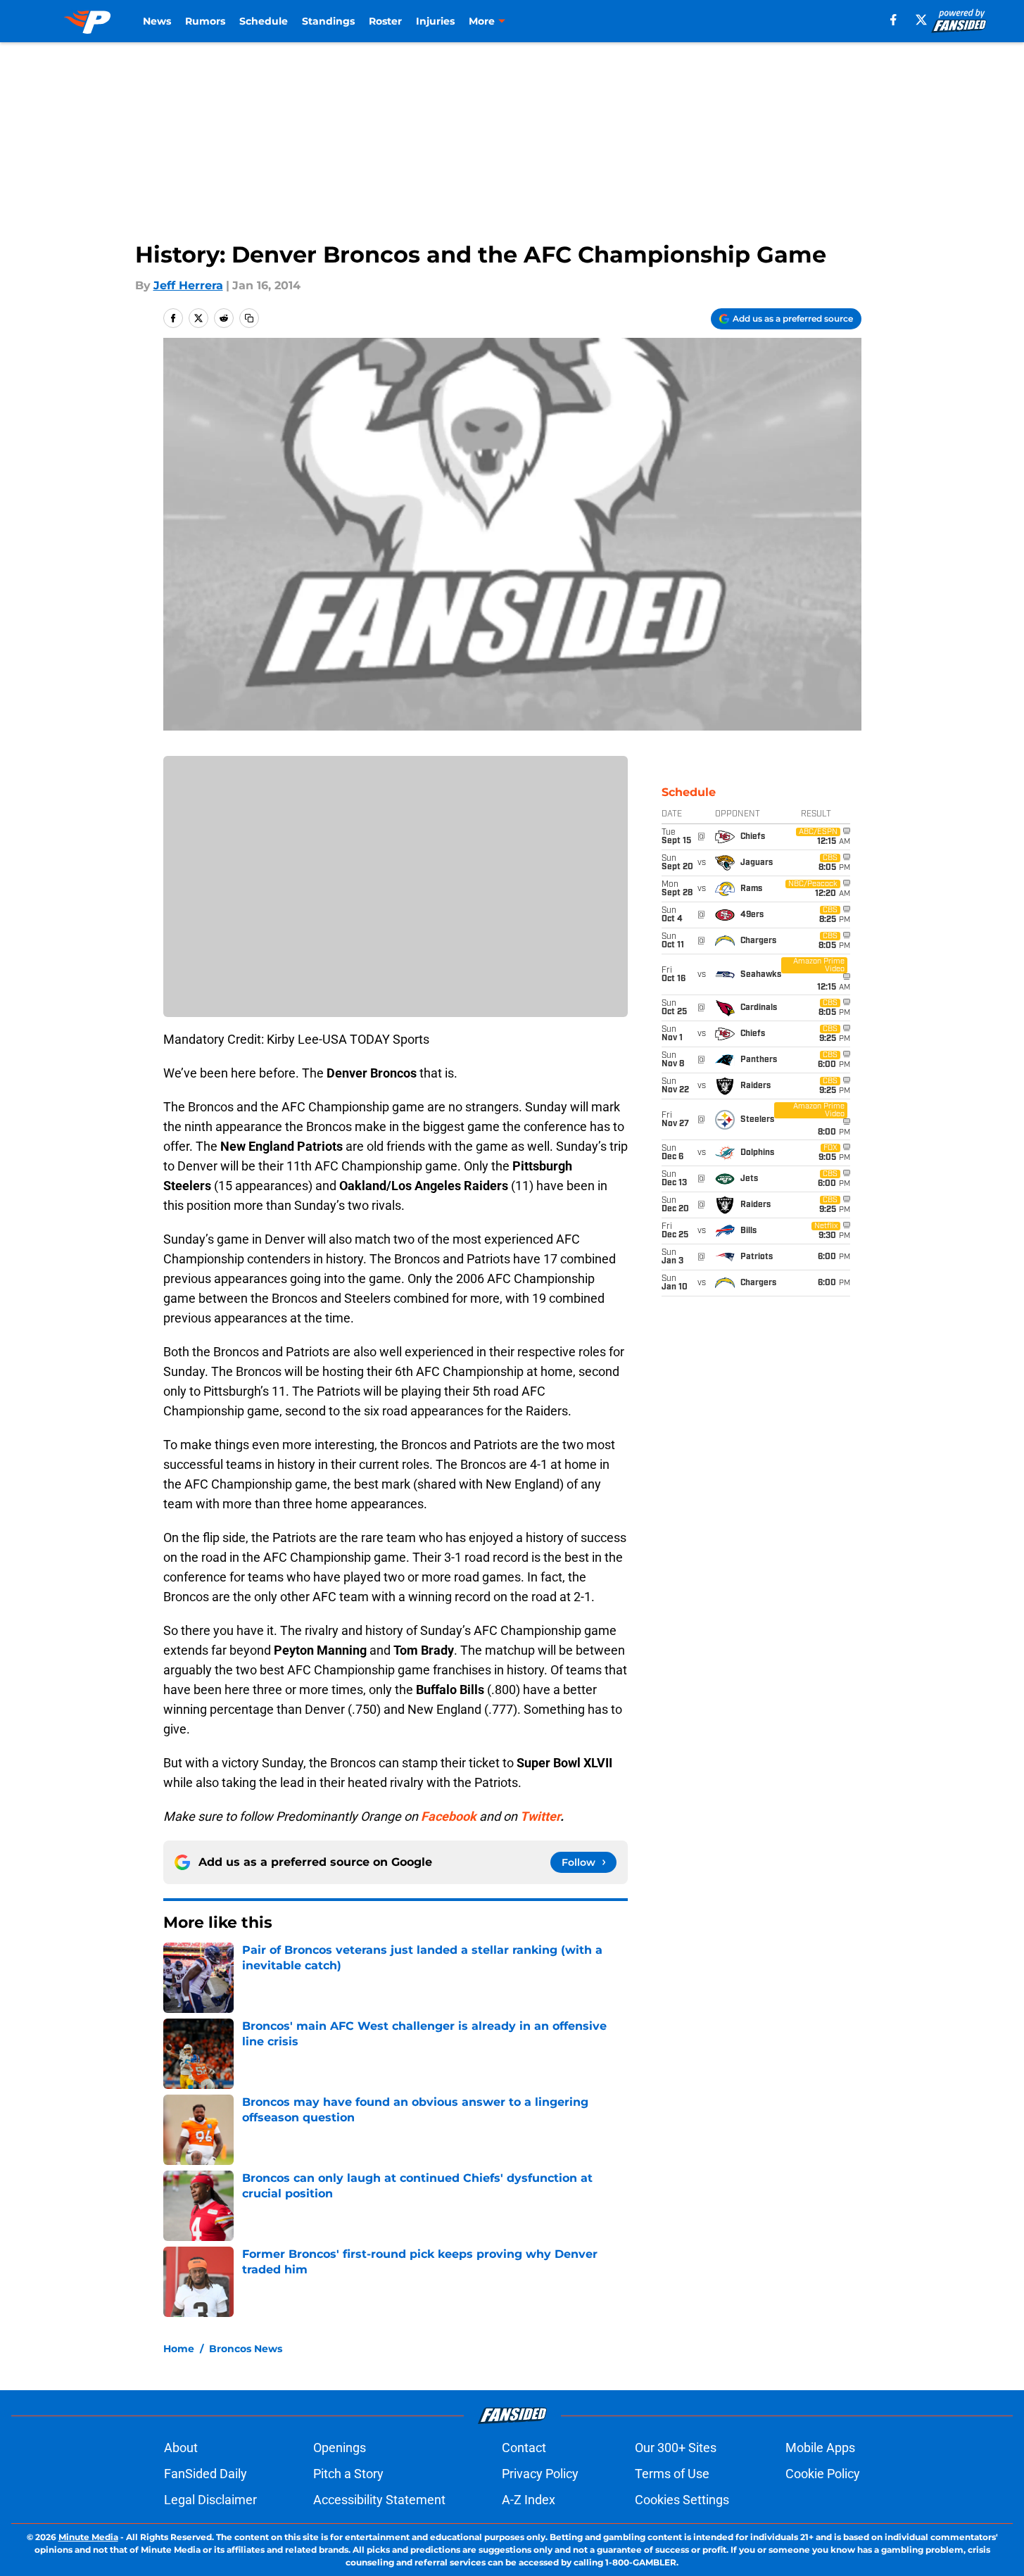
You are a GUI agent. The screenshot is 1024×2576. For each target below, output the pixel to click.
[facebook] (893, 20)
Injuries (435, 21)
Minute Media (88, 2537)
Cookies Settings (682, 2500)
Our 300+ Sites (676, 2448)
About (181, 2448)
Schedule (264, 21)
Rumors (205, 21)
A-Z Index (529, 2500)
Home (179, 2349)
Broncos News (246, 2349)
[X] (921, 20)
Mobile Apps (820, 2448)
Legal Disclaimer (210, 2500)
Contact (524, 2448)
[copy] (249, 318)
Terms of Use (672, 2474)
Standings (328, 21)
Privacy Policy (540, 2474)
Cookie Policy (823, 2474)
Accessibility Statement (379, 2500)
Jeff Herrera (188, 285)
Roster (385, 21)
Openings (340, 2448)
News (157, 21)
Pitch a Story (348, 2474)
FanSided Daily (206, 2474)
